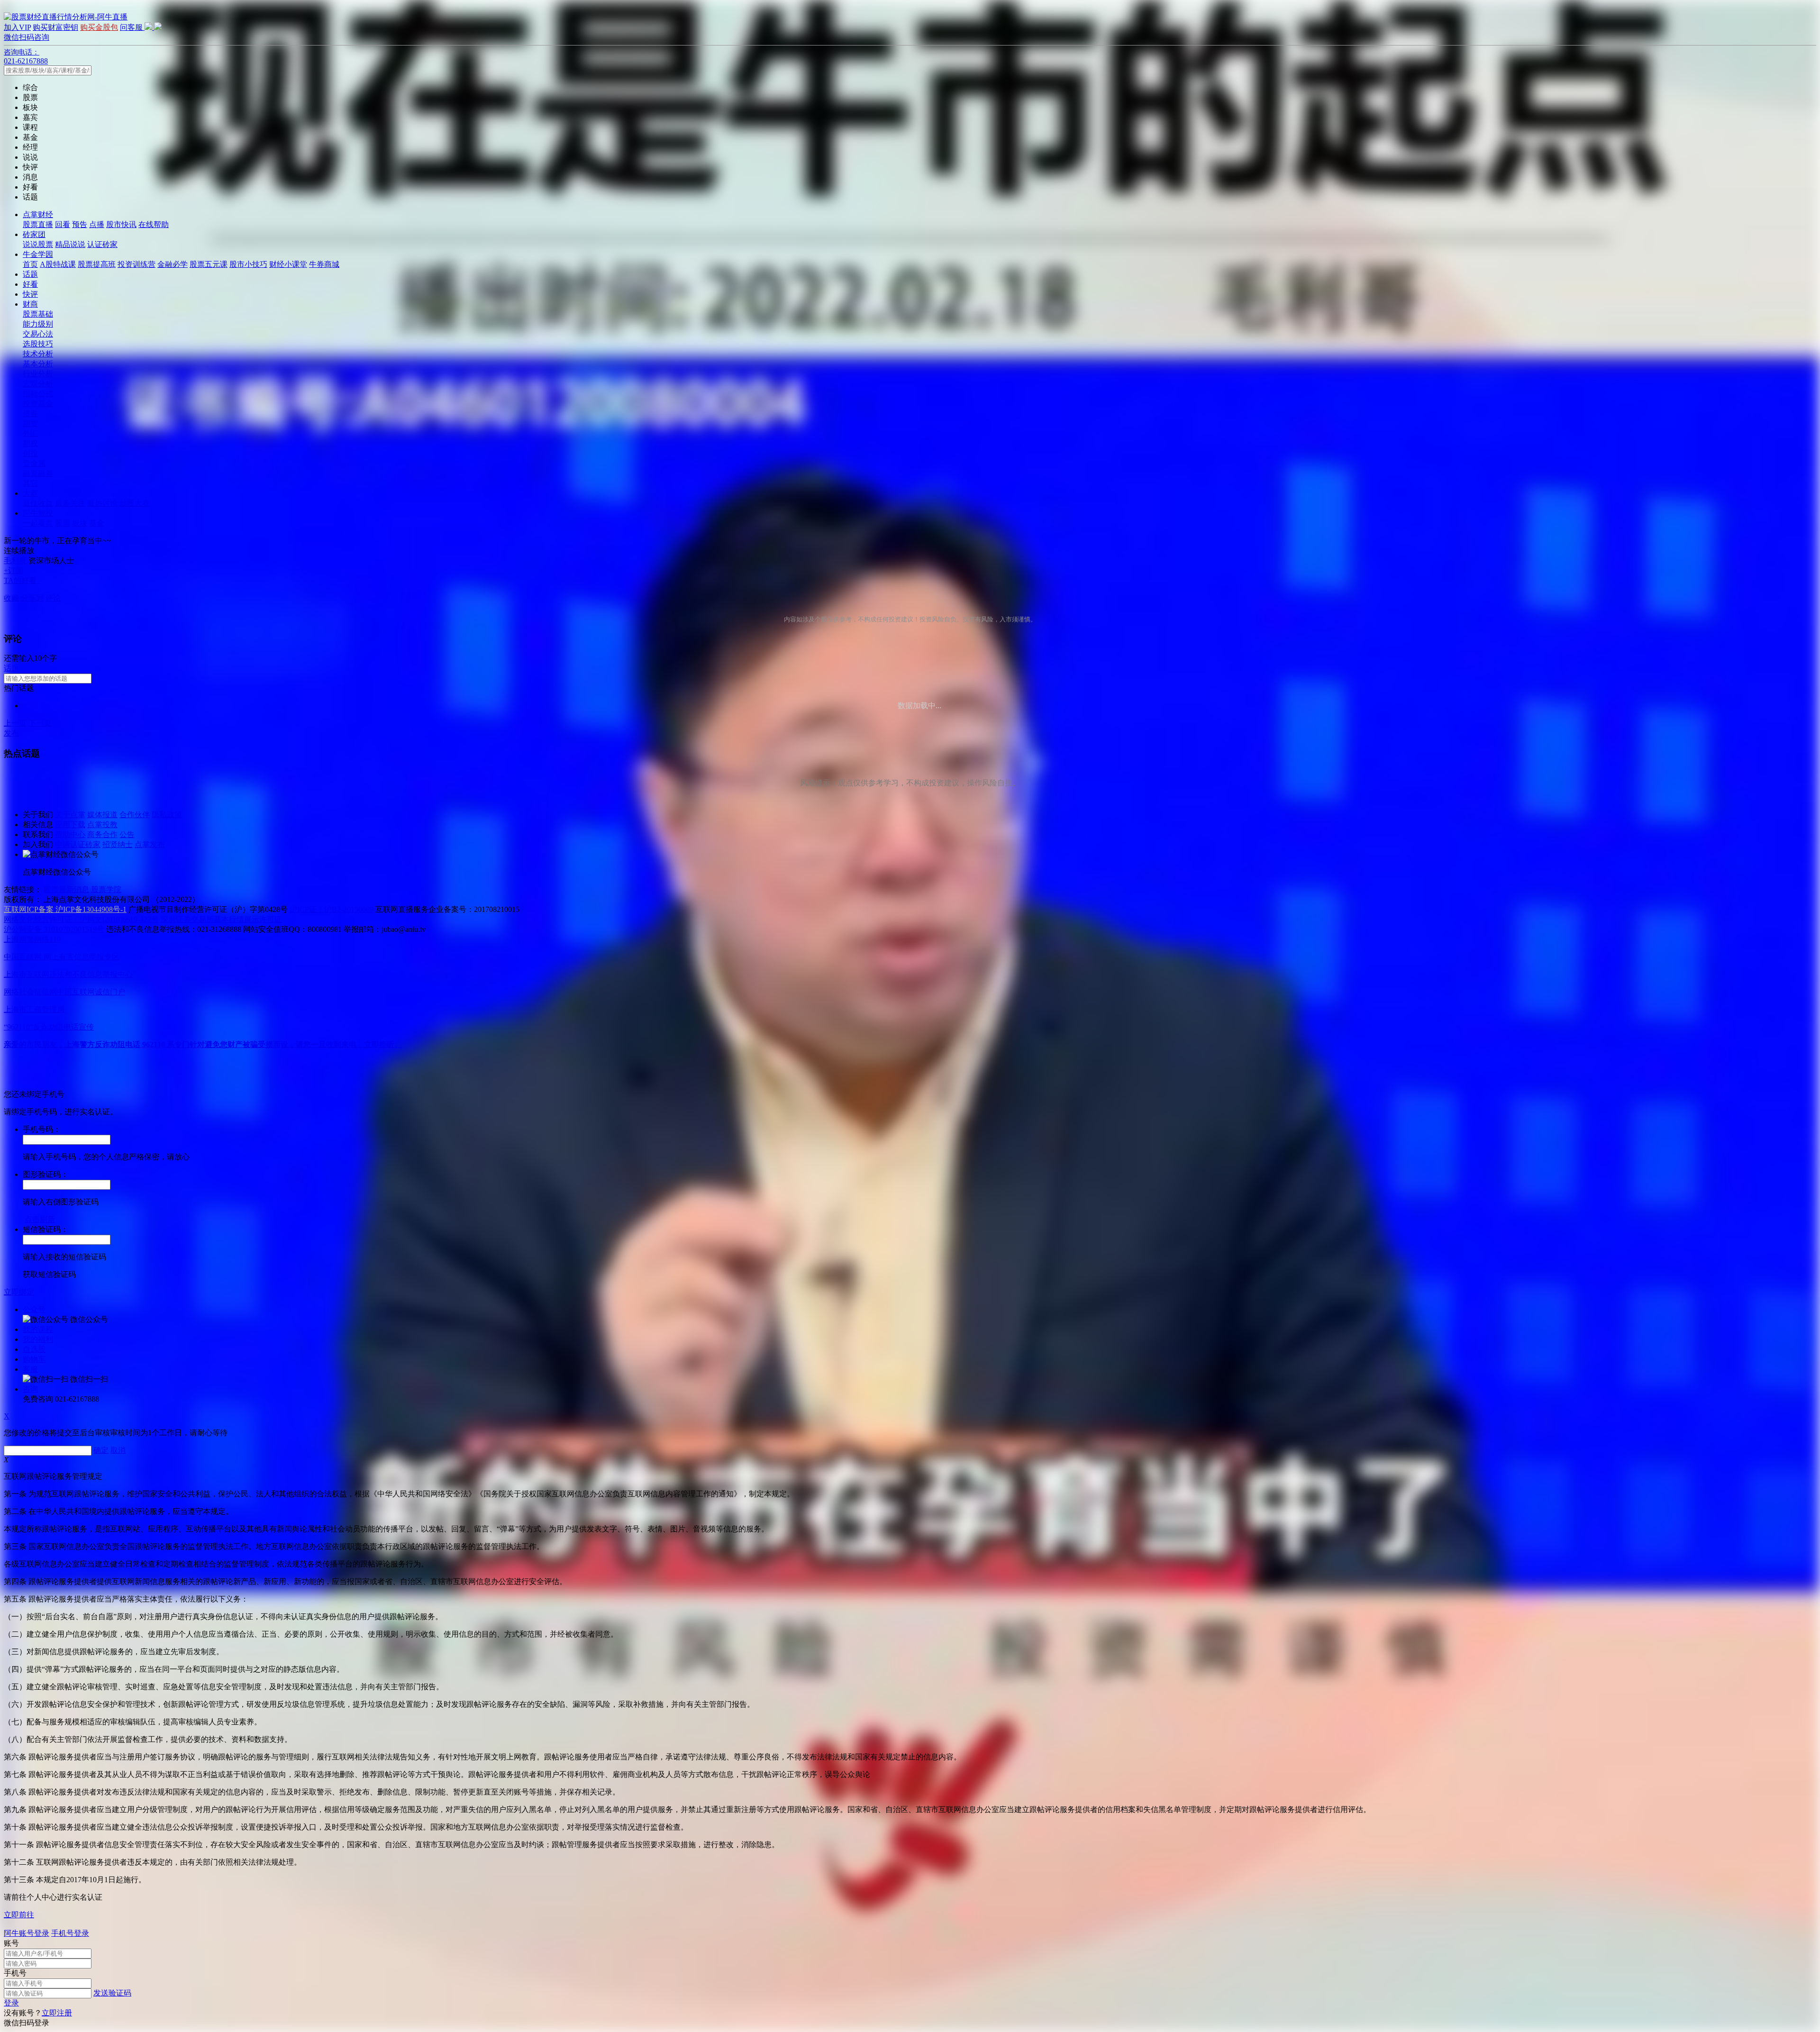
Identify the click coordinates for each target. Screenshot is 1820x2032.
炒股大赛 (135, 503)
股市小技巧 (248, 264)
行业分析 (38, 374)
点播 (97, 224)
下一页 (40, 723)
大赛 (30, 493)
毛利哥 (15, 560)
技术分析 (38, 354)
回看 (63, 224)
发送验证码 (112, 1993)
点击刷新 (40, 1219)
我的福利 (38, 1339)
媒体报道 (102, 815)
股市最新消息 (66, 889)
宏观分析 (38, 384)
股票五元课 (209, 264)
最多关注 (70, 503)
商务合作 (102, 834)
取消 (118, 1450)
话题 (30, 274)
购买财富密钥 (55, 27)
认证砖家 (102, 244)
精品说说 (70, 244)
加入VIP (17, 27)
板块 (80, 523)
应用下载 (70, 825)
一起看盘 (38, 523)
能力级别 (38, 324)
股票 (63, 523)
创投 (30, 453)
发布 (11, 733)
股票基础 (38, 314)
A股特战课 (58, 264)
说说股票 (38, 244)
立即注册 (57, 2013)
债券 (30, 414)
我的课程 (38, 1329)
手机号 (15, 1973)
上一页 (15, 723)
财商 (30, 304)
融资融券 (38, 473)
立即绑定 (19, 1292)
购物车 (34, 1359)
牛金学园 (38, 254)
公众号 (34, 1309)
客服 (30, 1369)
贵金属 (34, 463)
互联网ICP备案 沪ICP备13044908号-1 (65, 909)
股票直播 (38, 224)
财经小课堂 (288, 264)
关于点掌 (70, 815)
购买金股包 (99, 27)
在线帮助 (154, 224)
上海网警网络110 (32, 939)
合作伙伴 (135, 815)
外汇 (30, 433)
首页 (30, 264)
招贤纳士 (118, 844)
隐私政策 (167, 815)
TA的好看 (20, 580)
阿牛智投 (38, 513)
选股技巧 (38, 344)
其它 (30, 483)
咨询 (30, 1389)
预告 (80, 224)
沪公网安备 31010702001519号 (54, 929)
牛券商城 (324, 264)
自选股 (34, 1349)
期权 (30, 443)
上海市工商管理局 (34, 1009)
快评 (30, 294)
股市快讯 (121, 224)
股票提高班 (97, 264)
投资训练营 (136, 264)
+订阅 (14, 570)
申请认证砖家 (78, 844)
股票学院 (106, 889)
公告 (127, 834)
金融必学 (173, 264)
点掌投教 (102, 825)
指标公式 (38, 394)
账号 (11, 1943)
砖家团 (34, 234)
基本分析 (38, 364)
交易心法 (38, 334)
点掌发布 (150, 844)
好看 (30, 284)
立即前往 (19, 1915)
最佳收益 (38, 503)
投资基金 (38, 404)
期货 (30, 424)
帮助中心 (70, 834)
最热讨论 (102, 503)
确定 (101, 1450)
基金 (97, 523)
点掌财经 (38, 214)
